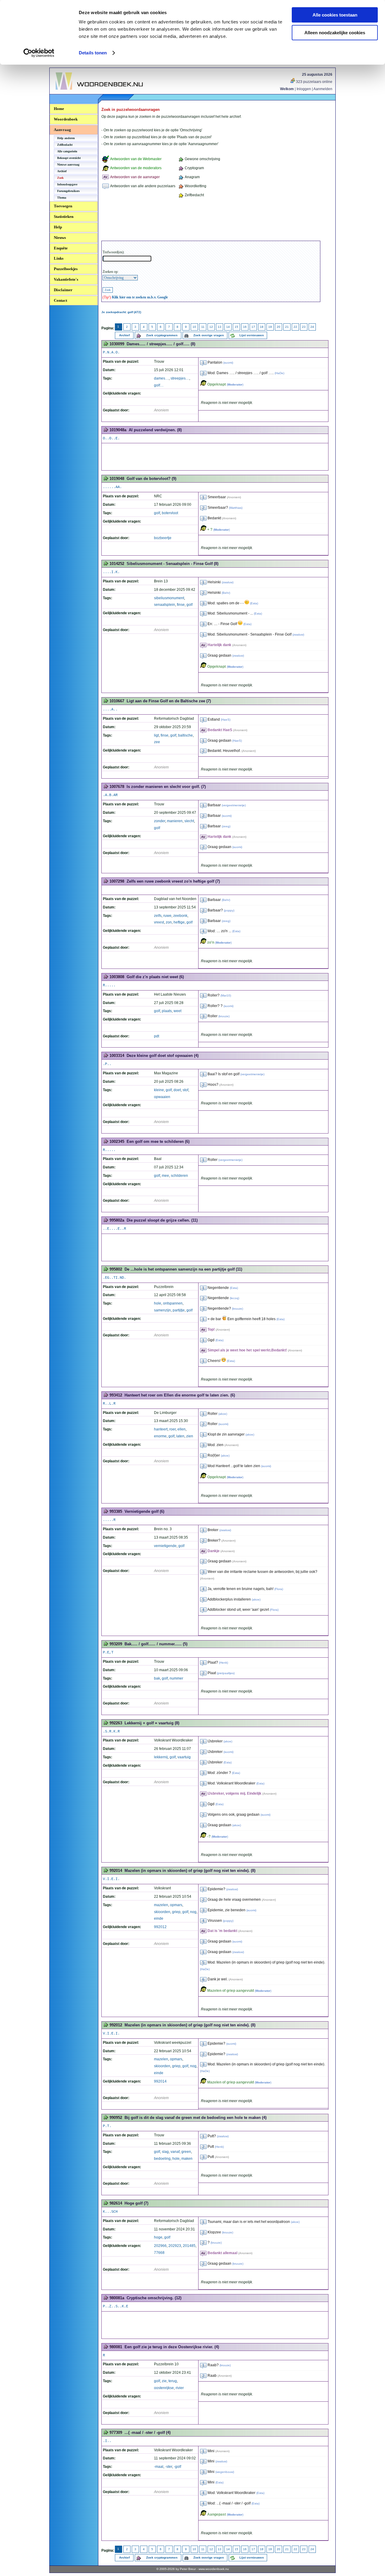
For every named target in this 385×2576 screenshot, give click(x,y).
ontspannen (173, 1303)
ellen (182, 1429)
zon (169, 922)
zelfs (158, 916)
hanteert (161, 1429)
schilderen (179, 1176)
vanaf (175, 2152)
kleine (159, 1090)
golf (157, 513)
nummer (176, 1678)
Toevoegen (63, 206)
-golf (177, 2467)
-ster (169, 2467)
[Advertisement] (211, 220)
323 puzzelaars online (314, 82)
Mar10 (226, 995)
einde (159, 1918)
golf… (159, 385)
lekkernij (161, 1757)
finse (181, 605)
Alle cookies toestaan (335, 15)
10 (194, 327)
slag (165, 2152)
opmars (176, 1905)
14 (228, 327)
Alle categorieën (67, 151)
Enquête (61, 248)
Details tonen (93, 53)
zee (157, 742)
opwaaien (162, 1097)
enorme (160, 1436)
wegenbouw (225, 2472)
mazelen (161, 1905)
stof (185, 1090)
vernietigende (165, 1546)
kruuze (224, 1016)
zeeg (226, 826)
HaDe (279, 373)
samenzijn (162, 1310)
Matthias (236, 508)
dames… (161, 378)
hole (158, 1303)
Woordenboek (66, 119)
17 (253, 327)
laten (180, 1436)
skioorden (162, 1912)
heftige (179, 922)
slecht (189, 821)
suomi (228, 363)
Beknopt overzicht (69, 158)
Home (59, 109)
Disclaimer (63, 290)
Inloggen (304, 89)
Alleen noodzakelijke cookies (335, 33)
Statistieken (64, 217)
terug (173, 2381)
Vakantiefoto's (66, 279)
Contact (60, 300)
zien (190, 1436)
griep (176, 1912)
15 (236, 327)
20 (279, 327)
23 (304, 327)
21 (287, 327)
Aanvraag (62, 130)
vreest (159, 922)
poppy (229, 910)
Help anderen (66, 138)
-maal (159, 2467)
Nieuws (60, 238)
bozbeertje (163, 538)
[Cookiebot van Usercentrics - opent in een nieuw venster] (39, 53)
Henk (223, 1663)
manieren (175, 821)
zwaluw (228, 582)
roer (172, 1429)
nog (193, 1912)
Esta (254, 603)
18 (262, 327)
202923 (175, 2246)
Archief (62, 171)
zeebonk (180, 916)
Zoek (60, 178)
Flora (279, 1589)
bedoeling (162, 2159)
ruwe (167, 916)
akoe (223, 1414)
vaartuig (184, 1757)
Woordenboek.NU (72, 93)
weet (177, 1011)
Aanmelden (323, 89)
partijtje (179, 1310)
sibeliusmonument (169, 598)
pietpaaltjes (226, 1673)
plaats (167, 1011)
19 (270, 327)
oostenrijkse (164, 2388)
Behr (226, 593)
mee (165, 1176)
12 (211, 327)
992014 (160, 2081)
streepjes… (180, 378)
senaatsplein (165, 605)
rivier (180, 2388)
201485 (189, 2246)
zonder (160, 821)
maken (187, 2159)
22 (295, 327)
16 (245, 327)
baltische (185, 735)
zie (164, 2381)
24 (312, 327)
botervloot (170, 513)
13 (220, 327)
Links (59, 258)
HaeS (226, 720)
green (186, 2152)
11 (203, 327)
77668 (159, 2253)
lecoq (234, 1298)
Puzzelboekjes (66, 269)
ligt (156, 735)
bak (157, 1678)
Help (58, 227)
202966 (160, 2246)
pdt (157, 1036)
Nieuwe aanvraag (68, 165)
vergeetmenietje (234, 805)
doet (177, 1090)
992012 (160, 1927)
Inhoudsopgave (67, 184)
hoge (158, 2237)
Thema (62, 198)
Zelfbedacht (65, 145)
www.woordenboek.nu (214, 2569)
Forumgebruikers (68, 191)
